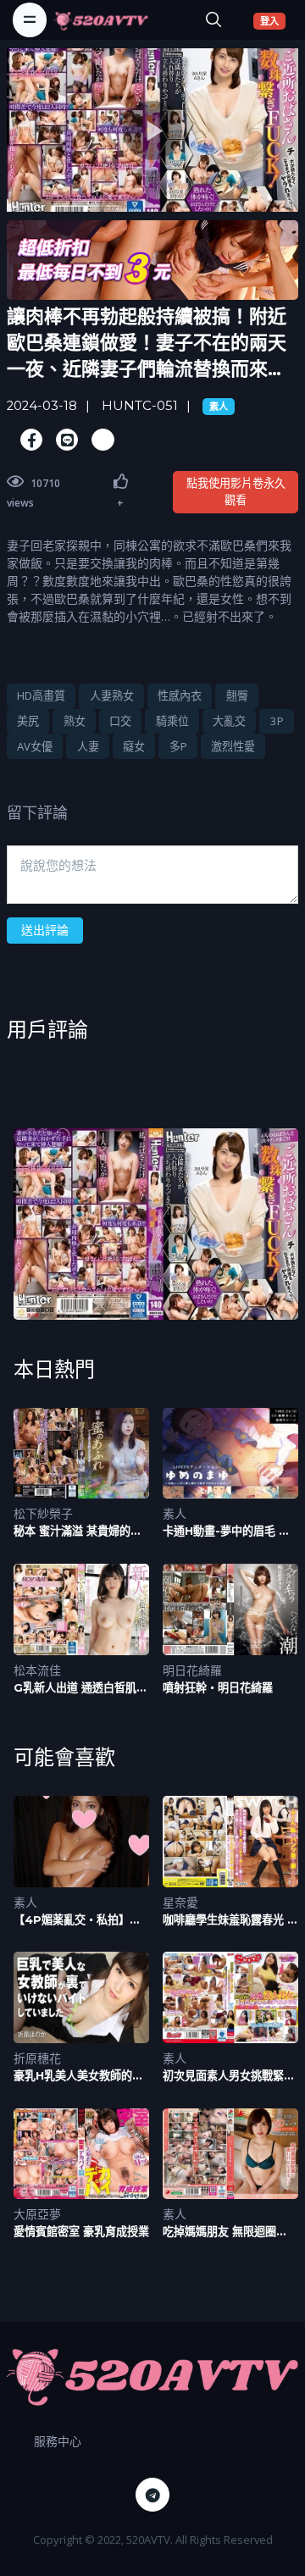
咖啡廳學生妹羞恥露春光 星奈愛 (230, 1920)
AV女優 (35, 746)
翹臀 (237, 695)
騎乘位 (172, 721)
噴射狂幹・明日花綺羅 (218, 1687)
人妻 (88, 746)
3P (277, 721)
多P (178, 746)
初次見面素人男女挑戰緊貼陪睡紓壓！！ (229, 2076)
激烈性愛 (233, 746)
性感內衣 (180, 695)
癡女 (134, 746)
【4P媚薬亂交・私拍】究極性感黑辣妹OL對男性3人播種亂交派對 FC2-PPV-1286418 (81, 1920)
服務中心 (58, 2441)
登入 (273, 20)
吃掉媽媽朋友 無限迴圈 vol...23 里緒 (219, 2232)
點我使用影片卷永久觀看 (236, 491)
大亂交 (229, 721)
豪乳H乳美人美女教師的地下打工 (78, 2076)
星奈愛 (180, 1902)
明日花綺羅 (192, 1670)
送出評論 (45, 930)
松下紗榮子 (43, 1513)
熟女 (75, 721)
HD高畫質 (41, 695)
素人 (219, 407)
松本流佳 (37, 1670)
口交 (120, 721)
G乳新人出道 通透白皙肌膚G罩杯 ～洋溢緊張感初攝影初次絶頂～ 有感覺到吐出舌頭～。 (81, 1688)
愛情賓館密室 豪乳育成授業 (81, 2231)
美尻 (28, 721)
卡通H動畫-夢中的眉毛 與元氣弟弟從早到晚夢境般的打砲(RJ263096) (229, 1531)
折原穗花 (37, 2058)
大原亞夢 (37, 2214)
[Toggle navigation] (30, 19)
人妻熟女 (112, 695)
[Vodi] (101, 19)
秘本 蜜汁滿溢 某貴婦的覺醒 (78, 1531)
